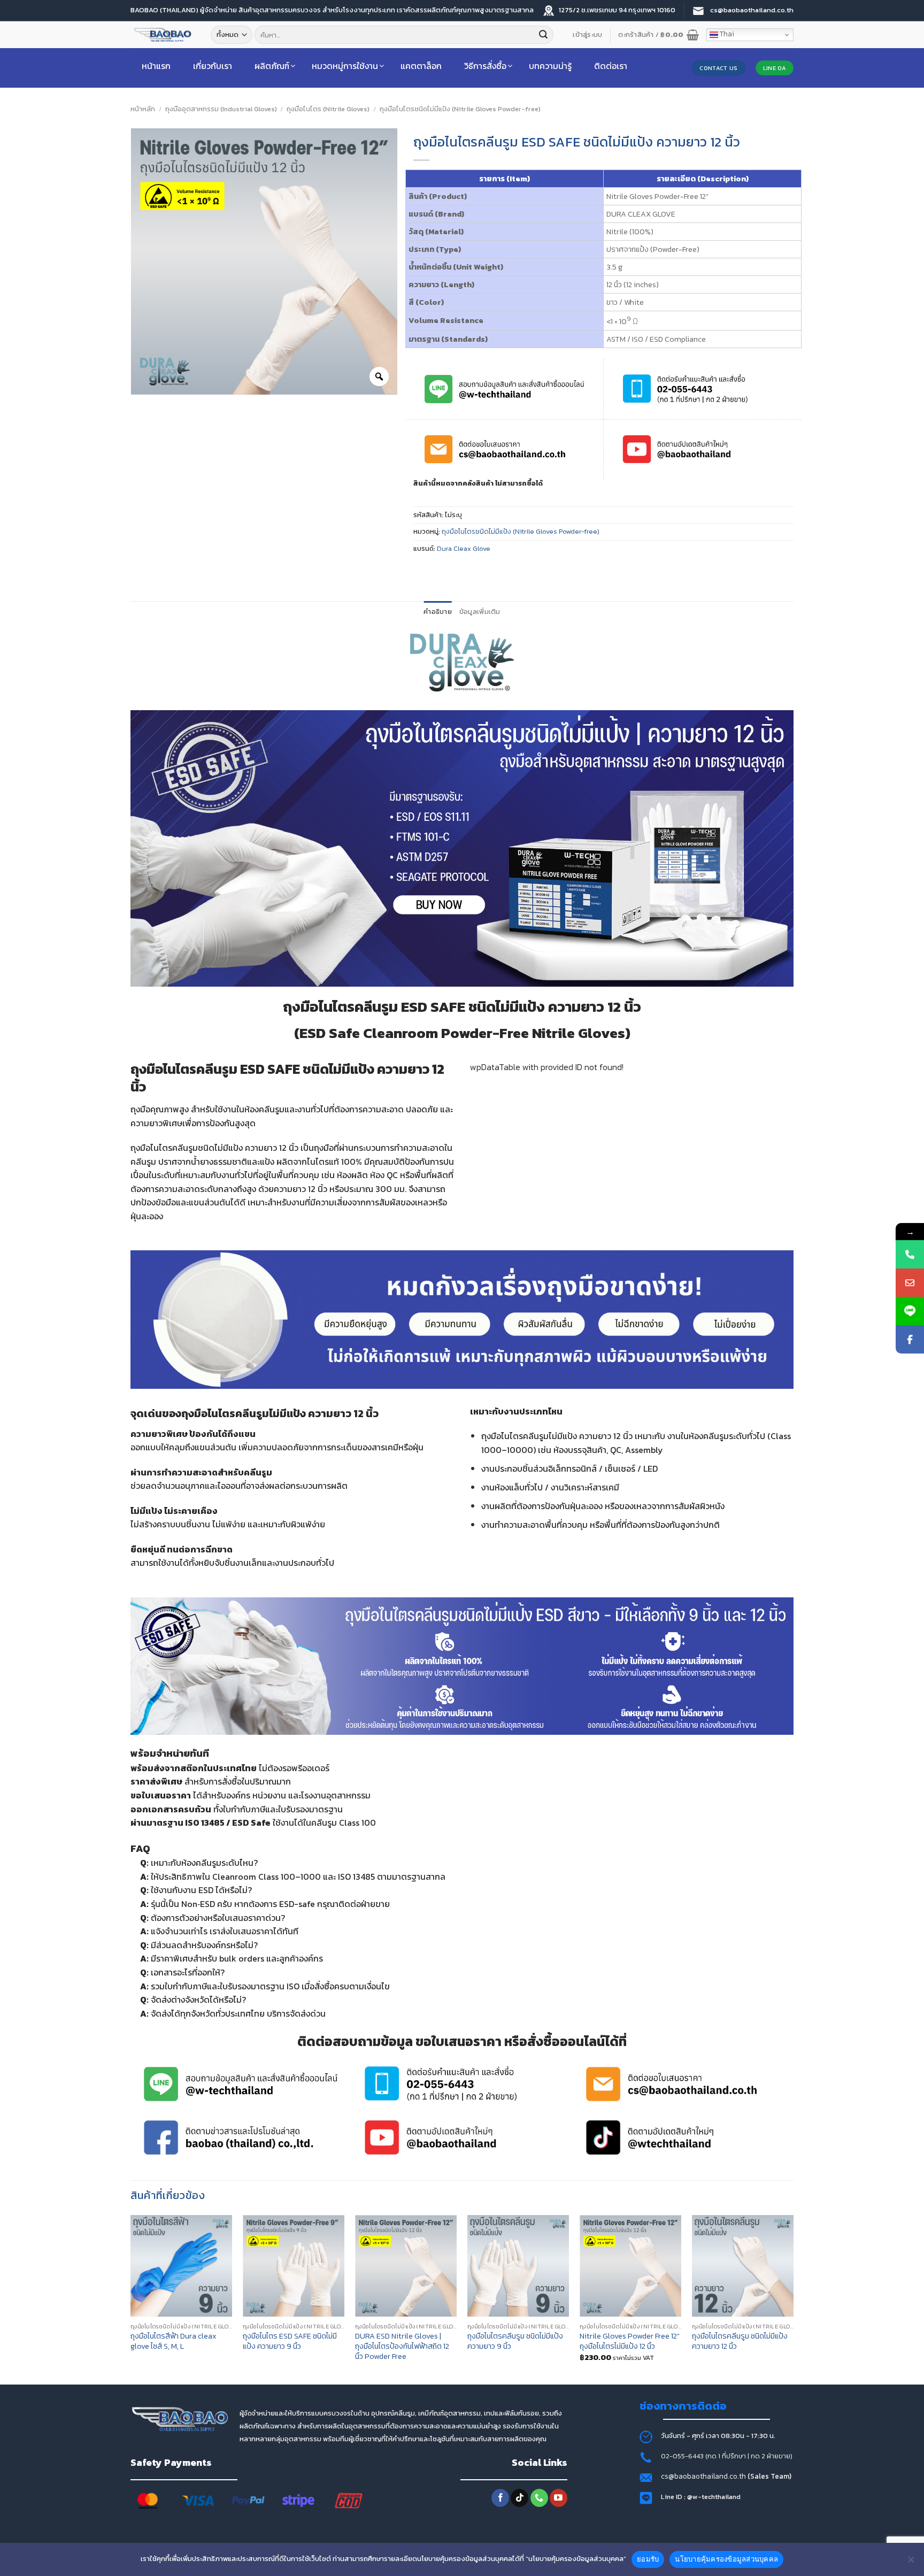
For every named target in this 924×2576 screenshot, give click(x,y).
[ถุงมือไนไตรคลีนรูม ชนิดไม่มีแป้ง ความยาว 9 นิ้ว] (518, 2266)
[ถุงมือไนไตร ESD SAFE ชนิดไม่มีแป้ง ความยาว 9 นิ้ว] (294, 2266)
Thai (726, 34)
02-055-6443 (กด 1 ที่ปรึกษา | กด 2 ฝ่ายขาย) (727, 2456)
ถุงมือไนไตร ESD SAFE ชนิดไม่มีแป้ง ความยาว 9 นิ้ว (290, 2341)
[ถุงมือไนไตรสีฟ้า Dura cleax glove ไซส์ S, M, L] (181, 2266)
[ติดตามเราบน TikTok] (519, 2498)
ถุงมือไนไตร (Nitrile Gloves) (328, 109)
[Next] (793, 2299)
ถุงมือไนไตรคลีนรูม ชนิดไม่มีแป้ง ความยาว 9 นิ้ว (515, 2341)
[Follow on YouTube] (559, 2498)
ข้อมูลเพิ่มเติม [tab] (480, 612)
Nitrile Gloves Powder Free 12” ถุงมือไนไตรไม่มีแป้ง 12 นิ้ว (630, 2341)
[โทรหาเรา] (539, 2498)
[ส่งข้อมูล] (543, 35)
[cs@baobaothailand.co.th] (910, 1283)
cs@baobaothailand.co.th (704, 2476)
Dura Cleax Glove (464, 548)
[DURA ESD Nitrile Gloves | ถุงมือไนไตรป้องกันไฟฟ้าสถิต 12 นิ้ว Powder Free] (406, 2266)
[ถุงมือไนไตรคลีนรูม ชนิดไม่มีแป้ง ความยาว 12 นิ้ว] (743, 2266)
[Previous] (131, 2299)
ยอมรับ (648, 2559)
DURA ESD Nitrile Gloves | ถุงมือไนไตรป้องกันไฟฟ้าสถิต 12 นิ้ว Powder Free (402, 2346)
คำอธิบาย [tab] (438, 612)
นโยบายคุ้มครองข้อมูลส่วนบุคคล (726, 2559)
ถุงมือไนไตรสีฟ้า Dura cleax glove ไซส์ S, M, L (174, 2341)
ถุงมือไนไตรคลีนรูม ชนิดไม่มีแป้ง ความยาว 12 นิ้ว (740, 2341)
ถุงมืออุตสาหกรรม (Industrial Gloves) (221, 109)
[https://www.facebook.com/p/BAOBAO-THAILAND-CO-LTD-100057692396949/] (910, 1339)
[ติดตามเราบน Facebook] (500, 2498)
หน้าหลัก (143, 109)
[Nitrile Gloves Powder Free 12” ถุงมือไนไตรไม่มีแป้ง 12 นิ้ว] (630, 2266)
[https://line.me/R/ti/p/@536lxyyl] (910, 1311)
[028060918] (910, 1254)
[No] (911, 2563)
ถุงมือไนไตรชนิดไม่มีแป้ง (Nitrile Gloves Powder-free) (460, 109)
